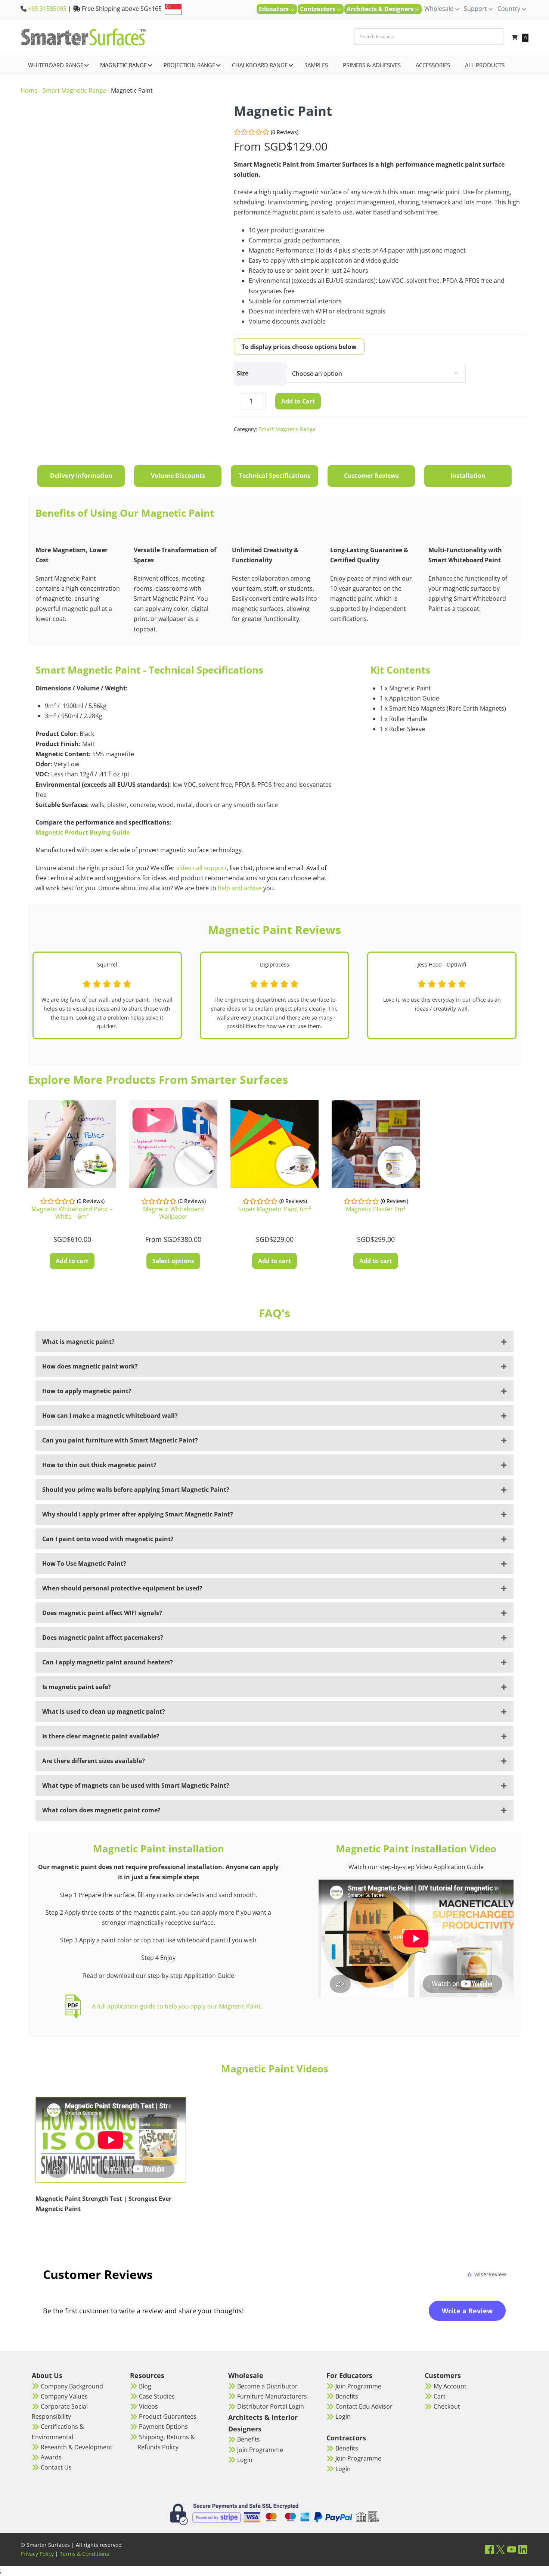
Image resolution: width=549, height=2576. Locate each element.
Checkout (447, 2406)
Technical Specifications (275, 476)
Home (29, 90)
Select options (173, 1261)
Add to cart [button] (72, 1261)
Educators (274, 9)
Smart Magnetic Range (74, 90)
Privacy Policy (37, 2554)
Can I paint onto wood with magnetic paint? (108, 1539)
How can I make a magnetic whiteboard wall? (110, 1416)
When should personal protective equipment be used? (122, 1588)
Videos (148, 2406)
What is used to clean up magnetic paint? (104, 1711)
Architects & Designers (381, 9)
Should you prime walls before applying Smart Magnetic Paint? (136, 1490)
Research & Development (77, 2447)
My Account (450, 2386)
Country (510, 9)
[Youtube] (512, 2549)
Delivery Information (81, 476)
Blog (145, 2386)
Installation (468, 476)
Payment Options (163, 2427)
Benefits (249, 2439)
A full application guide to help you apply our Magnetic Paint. (177, 2006)
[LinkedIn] (523, 2549)
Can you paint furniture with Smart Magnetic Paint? (120, 1440)
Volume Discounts (178, 476)
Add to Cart (298, 401)
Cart (440, 2396)
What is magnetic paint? (78, 1342)
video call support (201, 868)
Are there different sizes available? (94, 1761)
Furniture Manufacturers (272, 2396)
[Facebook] (489, 2549)
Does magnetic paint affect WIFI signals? (102, 1613)
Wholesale (440, 9)
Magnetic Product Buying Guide (83, 832)
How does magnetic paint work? (90, 1366)
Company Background (72, 2386)
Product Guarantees (168, 2416)
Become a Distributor (267, 2386)
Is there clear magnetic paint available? (101, 1736)
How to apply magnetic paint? (87, 1391)
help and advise (239, 888)
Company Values (64, 2396)
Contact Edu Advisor (364, 2406)
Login (245, 2460)
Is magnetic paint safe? (77, 1687)
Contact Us (56, 2467)
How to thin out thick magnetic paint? (99, 1465)
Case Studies (157, 2396)
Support (476, 9)
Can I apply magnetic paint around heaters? (108, 1662)
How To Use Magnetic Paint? (84, 1564)
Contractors (318, 9)
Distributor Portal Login (271, 2406)
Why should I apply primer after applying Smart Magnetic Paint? (138, 1514)
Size (243, 373)
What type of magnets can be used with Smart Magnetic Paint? (136, 1785)
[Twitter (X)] (500, 2549)
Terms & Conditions (84, 2554)
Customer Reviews (371, 476)
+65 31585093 (47, 9)
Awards (51, 2457)
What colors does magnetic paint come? (101, 1810)
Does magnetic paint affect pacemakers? (103, 1638)
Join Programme (260, 2450)
